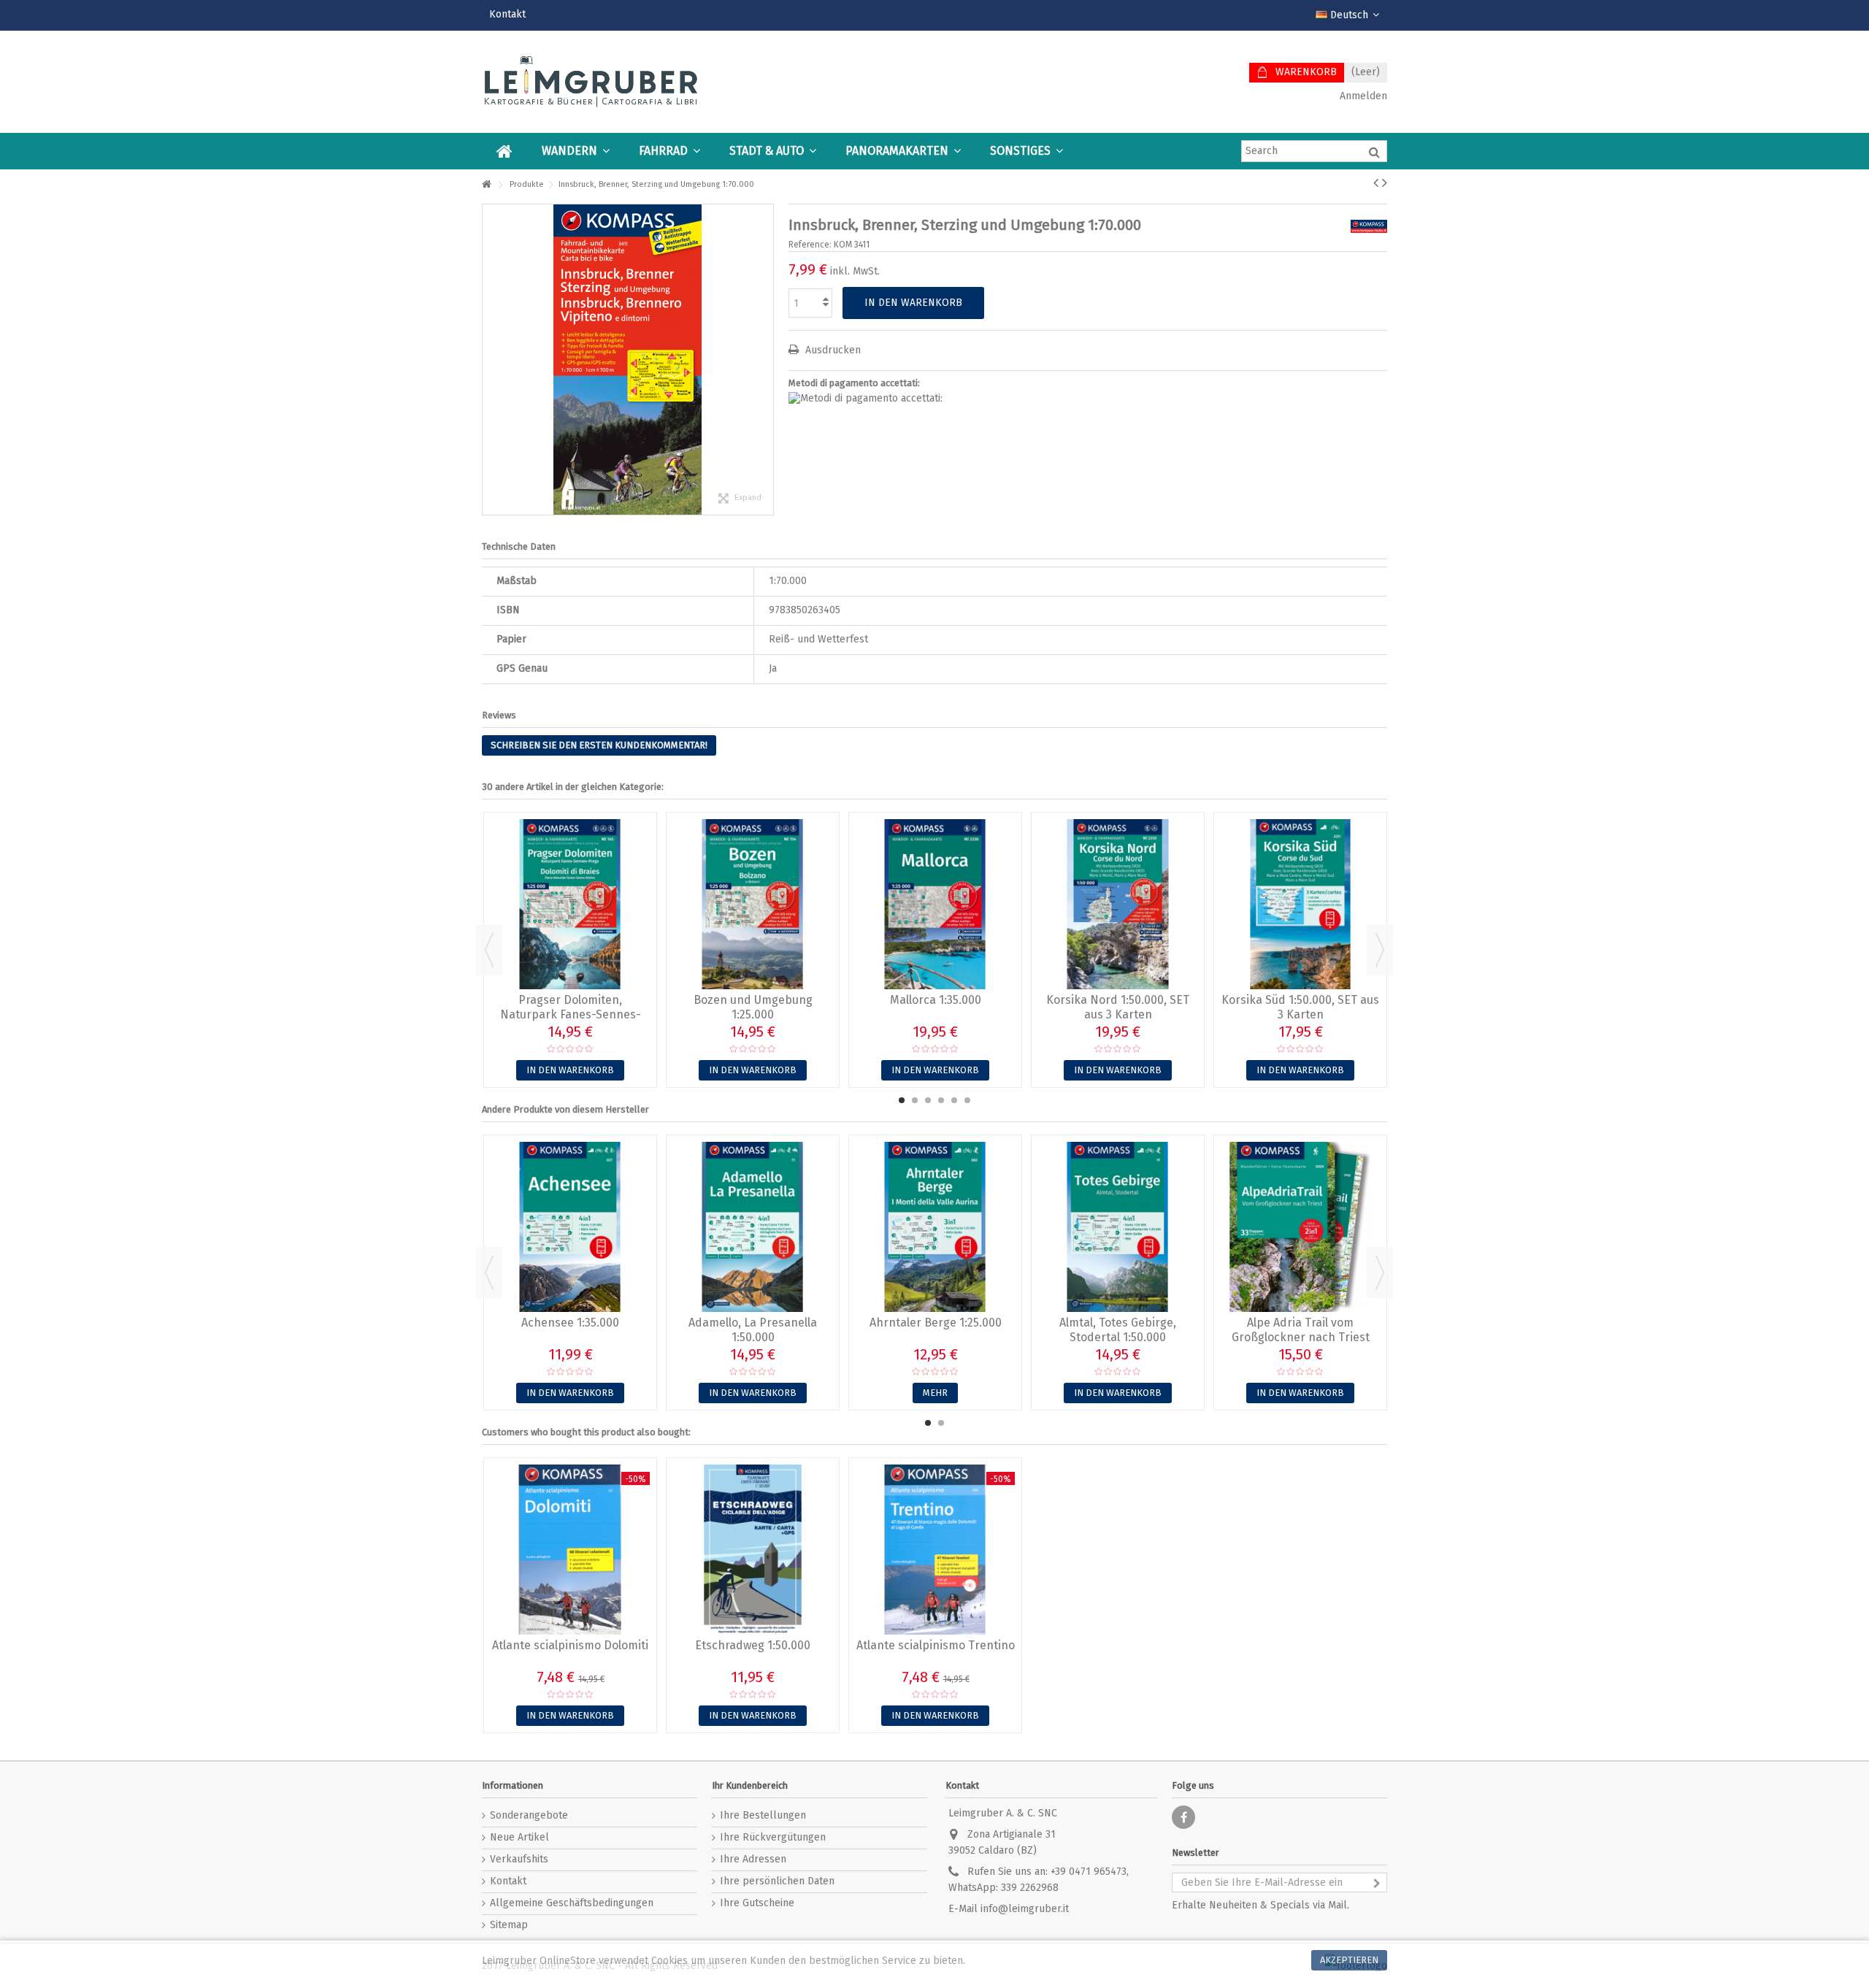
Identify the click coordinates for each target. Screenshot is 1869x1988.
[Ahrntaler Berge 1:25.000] (935, 1227)
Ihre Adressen (753, 1859)
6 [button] (967, 1100)
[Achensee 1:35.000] (570, 1227)
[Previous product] (1376, 183)
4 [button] (941, 1100)
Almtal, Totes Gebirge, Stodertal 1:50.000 (1118, 1330)
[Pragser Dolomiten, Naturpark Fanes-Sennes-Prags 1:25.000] (570, 904)
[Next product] (1385, 183)
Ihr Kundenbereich (750, 1785)
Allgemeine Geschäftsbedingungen (572, 1903)
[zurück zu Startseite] (486, 185)
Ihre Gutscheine (757, 1903)
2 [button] (915, 1100)
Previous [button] (489, 950)
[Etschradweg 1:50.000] (753, 1550)
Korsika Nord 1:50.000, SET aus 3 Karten (1118, 1007)
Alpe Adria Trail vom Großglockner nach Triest (1301, 1330)
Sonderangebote (529, 1815)
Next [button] (1380, 950)
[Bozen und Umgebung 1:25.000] (753, 904)
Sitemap (509, 1925)
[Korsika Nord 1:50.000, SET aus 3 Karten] (1118, 904)
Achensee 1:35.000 (570, 1323)
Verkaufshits (519, 1859)
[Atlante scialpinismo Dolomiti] (570, 1550)
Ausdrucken (832, 350)
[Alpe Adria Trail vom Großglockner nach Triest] (1300, 1227)
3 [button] (928, 1100)
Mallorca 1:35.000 (936, 1000)
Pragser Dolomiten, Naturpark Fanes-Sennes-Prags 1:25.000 (571, 1014)
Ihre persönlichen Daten (777, 1881)
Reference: (810, 245)
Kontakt (507, 14)
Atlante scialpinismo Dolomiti (570, 1645)
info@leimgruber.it (1025, 1909)
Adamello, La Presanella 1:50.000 (753, 1330)
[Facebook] (1183, 1817)
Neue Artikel (519, 1837)
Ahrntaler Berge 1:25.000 (936, 1323)
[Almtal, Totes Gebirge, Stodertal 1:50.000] (1118, 1227)
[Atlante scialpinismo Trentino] (935, 1550)
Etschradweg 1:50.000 (753, 1645)
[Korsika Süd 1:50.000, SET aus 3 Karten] (1300, 904)
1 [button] (902, 1100)
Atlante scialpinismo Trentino (936, 1645)
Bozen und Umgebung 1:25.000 (753, 1007)
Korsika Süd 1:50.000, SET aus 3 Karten (1300, 1007)
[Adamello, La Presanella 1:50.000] (753, 1227)
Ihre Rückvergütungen (773, 1837)
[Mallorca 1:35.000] (935, 904)
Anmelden (1362, 96)
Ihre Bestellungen (763, 1815)
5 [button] (954, 1100)
